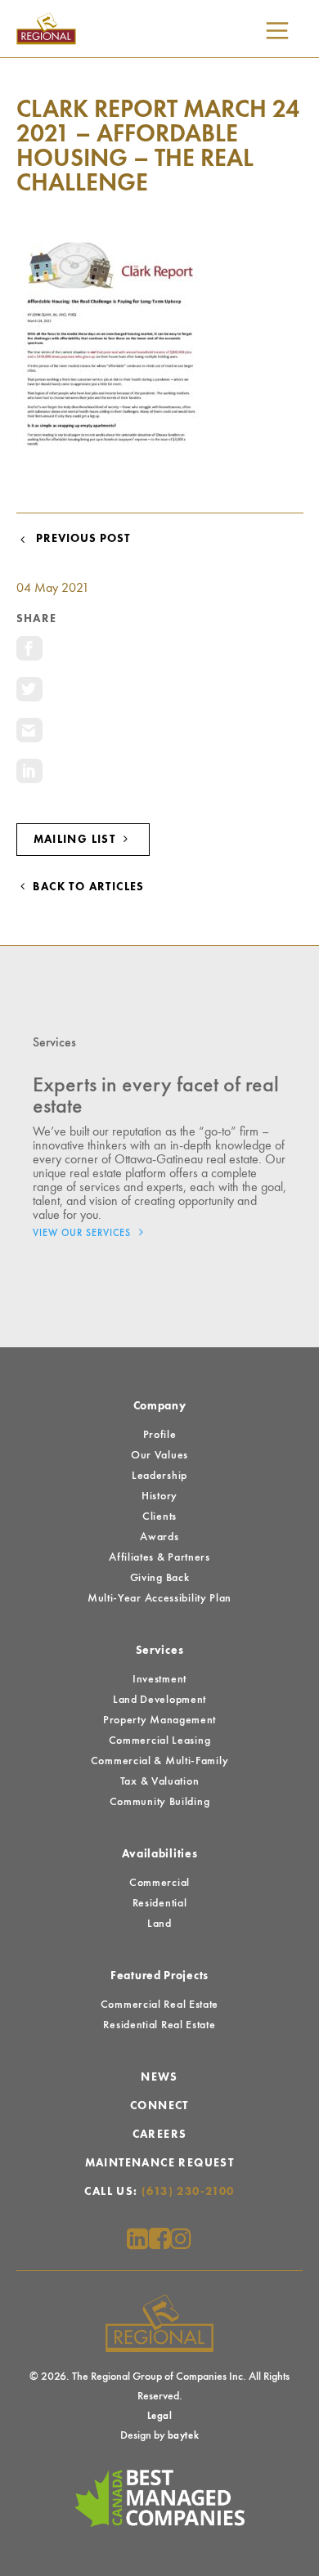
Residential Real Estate (159, 2025)
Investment (159, 1679)
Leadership (159, 1476)
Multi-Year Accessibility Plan (159, 1598)
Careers (160, 2135)
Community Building (160, 1802)
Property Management (159, 1720)
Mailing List (76, 840)
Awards (159, 1537)
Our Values (159, 1455)
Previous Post (80, 539)
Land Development (159, 1700)
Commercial (159, 1883)
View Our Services (83, 1234)
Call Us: (159, 2192)
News (159, 2077)
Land (159, 1924)
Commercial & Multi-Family (160, 1761)
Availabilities (160, 1854)
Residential (160, 1903)
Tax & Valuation (160, 1781)
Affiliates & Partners (159, 1557)
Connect (159, 2106)
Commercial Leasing (160, 1740)
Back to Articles (87, 887)
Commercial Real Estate (159, 2005)
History (159, 1496)
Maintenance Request (160, 2163)
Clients (159, 1516)
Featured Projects (159, 1976)
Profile (160, 1435)
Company (160, 1406)
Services (160, 1651)
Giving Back (160, 1578)
